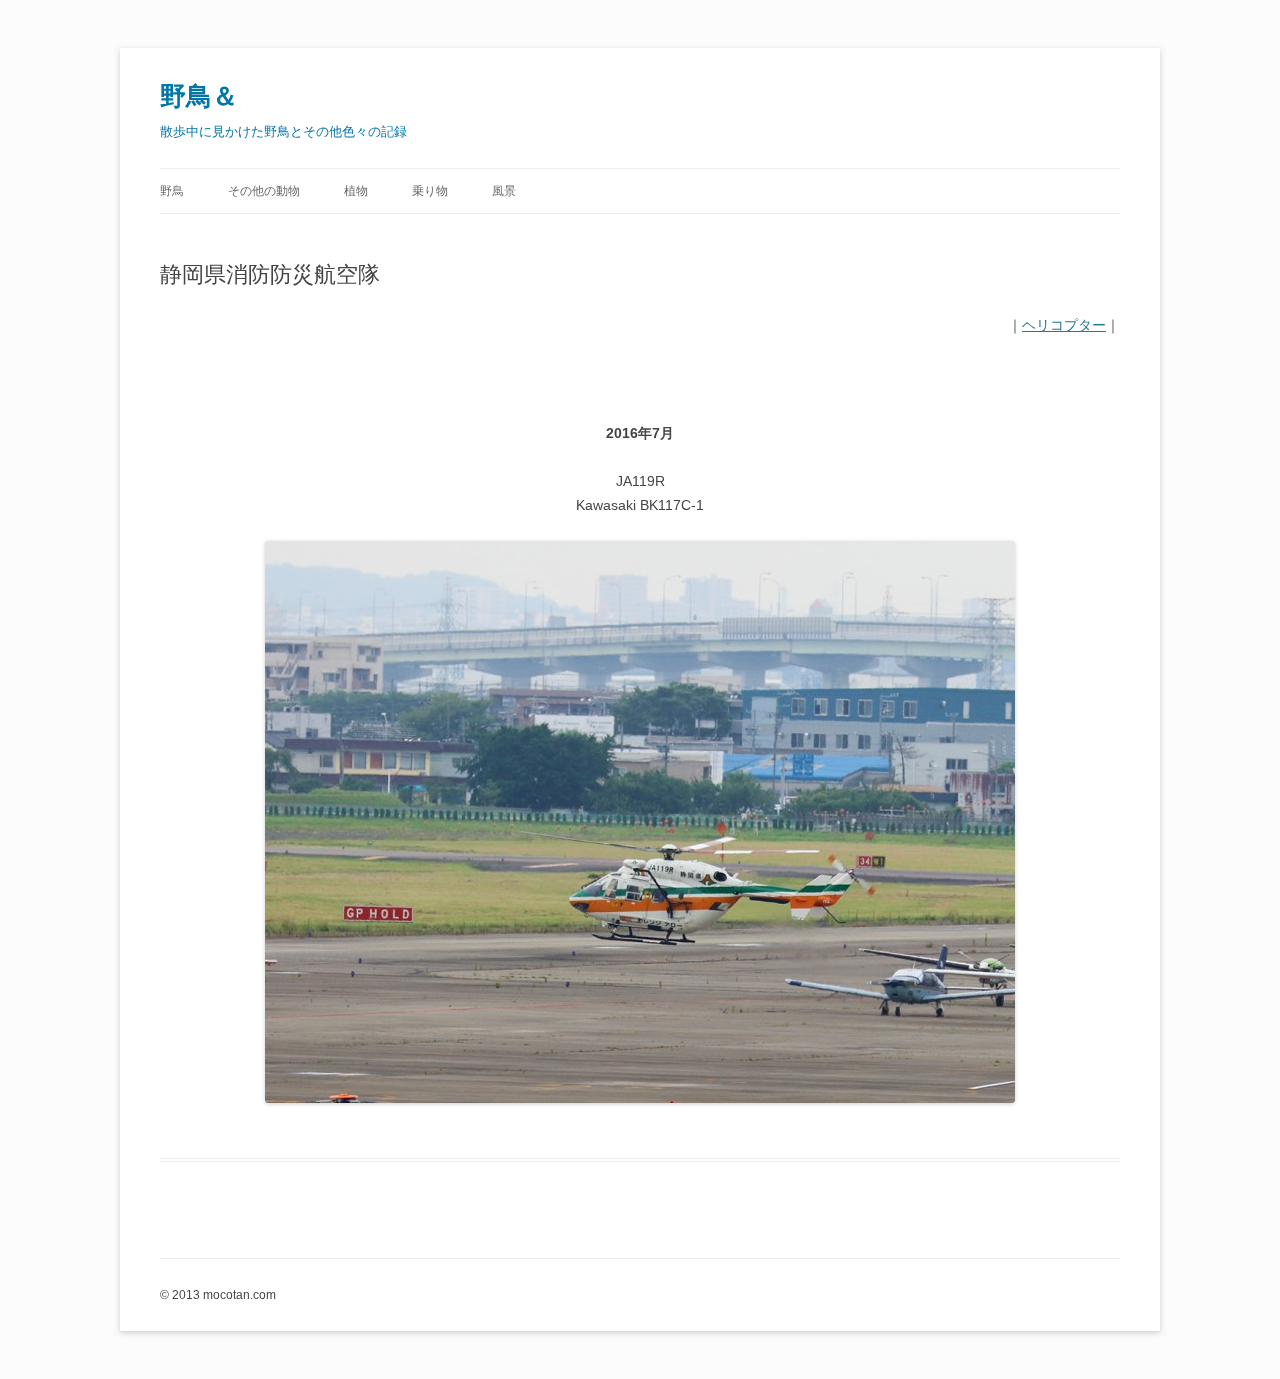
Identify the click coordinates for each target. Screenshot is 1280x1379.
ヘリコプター (1064, 325)
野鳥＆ (199, 96)
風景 (504, 191)
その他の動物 (264, 191)
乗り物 (430, 191)
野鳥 (172, 191)
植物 (356, 191)
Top (1232, 1331)
